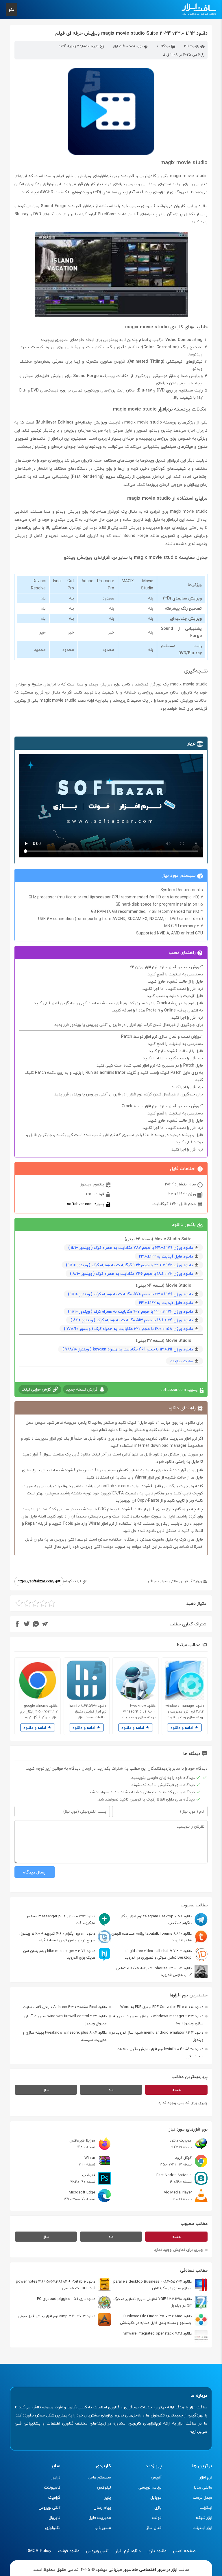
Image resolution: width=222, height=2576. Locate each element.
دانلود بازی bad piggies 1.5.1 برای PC (66, 2299)
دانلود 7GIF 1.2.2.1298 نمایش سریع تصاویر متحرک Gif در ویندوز (152, 2302)
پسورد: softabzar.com (86, 1204)
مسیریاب (103, 2528)
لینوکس (104, 2487)
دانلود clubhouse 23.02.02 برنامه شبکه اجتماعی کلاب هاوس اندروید (154, 1971)
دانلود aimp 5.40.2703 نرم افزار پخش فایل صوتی (56, 2316)
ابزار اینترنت (202, 2528)
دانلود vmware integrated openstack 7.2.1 (158, 2333)
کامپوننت (52, 2487)
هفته (176, 2090)
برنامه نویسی (150, 2487)
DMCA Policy (39, 2551)
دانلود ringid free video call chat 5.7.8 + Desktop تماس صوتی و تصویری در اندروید (158, 1954)
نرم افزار (153, 1581)
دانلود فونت (69, 2551)
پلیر (108, 2497)
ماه (111, 2090)
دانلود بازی (157, 2551)
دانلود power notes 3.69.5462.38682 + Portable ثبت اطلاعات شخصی (55, 2285)
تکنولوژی (53, 2528)
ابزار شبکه (204, 2518)
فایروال (54, 2518)
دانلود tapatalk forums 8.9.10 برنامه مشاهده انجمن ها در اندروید (151, 1937)
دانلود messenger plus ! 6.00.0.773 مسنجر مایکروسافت (61, 1920)
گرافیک (54, 2497)
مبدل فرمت (202, 2497)
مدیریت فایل (100, 2518)
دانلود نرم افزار (128, 2551)
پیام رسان (102, 2507)
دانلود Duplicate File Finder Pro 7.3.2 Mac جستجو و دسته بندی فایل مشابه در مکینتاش (156, 2319)
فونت (157, 2518)
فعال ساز (154, 2528)
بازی (158, 2507)
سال (46, 2090)
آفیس (156, 2477)
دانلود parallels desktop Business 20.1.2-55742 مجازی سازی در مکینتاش (152, 2285)
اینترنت (206, 2507)
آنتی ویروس (50, 2507)
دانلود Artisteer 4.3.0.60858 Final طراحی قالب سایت (65, 2007)
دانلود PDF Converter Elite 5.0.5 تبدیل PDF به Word (162, 2007)
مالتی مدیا (170, 1581)
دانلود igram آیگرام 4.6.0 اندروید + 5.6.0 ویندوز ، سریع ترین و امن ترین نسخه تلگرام (57, 1937)
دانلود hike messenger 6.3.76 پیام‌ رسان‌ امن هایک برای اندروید (59, 1954)
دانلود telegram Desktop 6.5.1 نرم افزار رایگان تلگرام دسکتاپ (156, 1920)
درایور (56, 2477)
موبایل (156, 2497)
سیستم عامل (99, 2477)
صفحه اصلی (184, 2551)
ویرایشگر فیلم (192, 1581)
